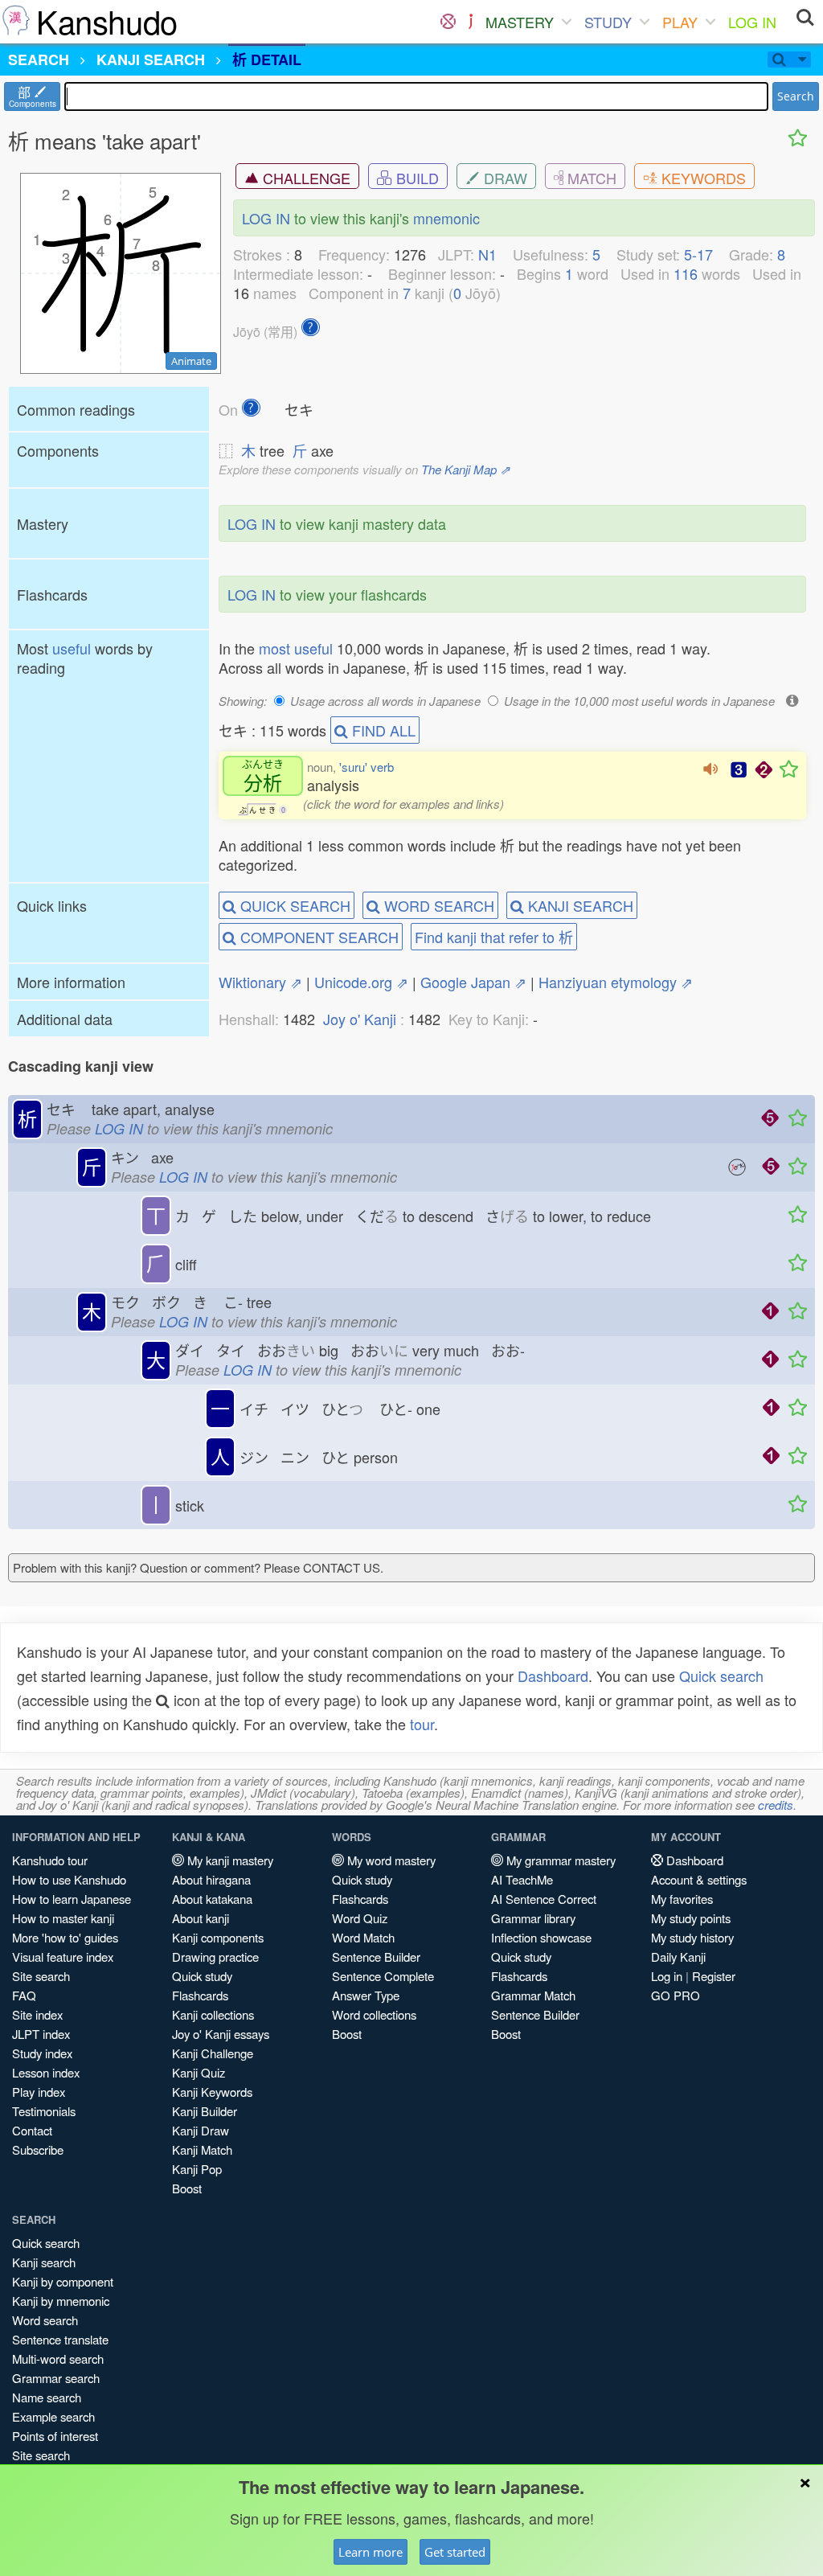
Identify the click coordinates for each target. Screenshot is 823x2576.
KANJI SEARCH (579, 905)
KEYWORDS (702, 178)
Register (714, 1976)
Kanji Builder (205, 2111)
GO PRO (676, 1995)
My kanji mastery (229, 1860)
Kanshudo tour (50, 1860)
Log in (667, 1976)
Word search (45, 2320)
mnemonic (446, 218)
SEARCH (39, 59)
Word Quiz (360, 1918)
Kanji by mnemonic (61, 2301)
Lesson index (46, 2072)
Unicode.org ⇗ (361, 982)
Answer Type (366, 1995)
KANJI (151, 59)
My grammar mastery (559, 1860)
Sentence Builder (376, 1957)
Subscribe (38, 2149)
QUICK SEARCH (293, 905)
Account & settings (699, 1879)
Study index (42, 2053)
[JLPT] (471, 22)
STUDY (608, 22)
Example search (53, 2416)
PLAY (680, 22)
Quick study (202, 1976)
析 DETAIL (267, 59)
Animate (191, 361)
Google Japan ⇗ (473, 982)
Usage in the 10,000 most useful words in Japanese (639, 701)
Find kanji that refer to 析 (494, 937)
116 (686, 273)
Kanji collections (213, 2014)
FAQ (24, 1995)
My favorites (682, 1899)
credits (776, 1805)
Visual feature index (63, 1957)
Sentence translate (60, 2339)
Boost (187, 2188)
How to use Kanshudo (69, 1879)
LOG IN (752, 22)
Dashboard (553, 1676)
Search (796, 96)
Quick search (721, 1676)
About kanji (201, 1918)
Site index (37, 2014)
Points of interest (55, 2436)
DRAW (504, 178)
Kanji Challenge (213, 2053)
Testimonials (44, 2111)
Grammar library (533, 1918)
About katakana (212, 1899)
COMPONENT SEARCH (317, 937)
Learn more (371, 2552)
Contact (32, 2130)
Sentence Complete (383, 1976)
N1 (487, 254)
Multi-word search (58, 2359)
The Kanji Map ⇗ (466, 469)
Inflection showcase (541, 1937)
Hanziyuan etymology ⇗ (616, 982)
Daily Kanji (678, 1957)
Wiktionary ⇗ (260, 982)
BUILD (416, 178)
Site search (41, 1976)
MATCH (590, 178)
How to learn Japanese (72, 1899)
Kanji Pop (197, 2169)
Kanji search (44, 2262)
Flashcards (200, 1995)
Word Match (363, 1937)
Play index (39, 2092)
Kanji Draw (201, 2130)
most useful (296, 648)
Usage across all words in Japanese (385, 701)
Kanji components (218, 1937)
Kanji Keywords (212, 2092)
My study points (691, 1918)
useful (72, 648)
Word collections (374, 2014)
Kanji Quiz (199, 2072)
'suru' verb (366, 767)
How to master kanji (63, 1918)
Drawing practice (215, 1957)
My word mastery (390, 1860)
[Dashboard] (448, 22)
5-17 (698, 254)
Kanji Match (202, 2149)
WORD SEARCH (437, 905)
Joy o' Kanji (360, 1019)
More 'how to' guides (65, 1937)
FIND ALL (382, 730)
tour (422, 1724)
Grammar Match (533, 1995)
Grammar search (56, 2378)
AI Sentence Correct (544, 1899)
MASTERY (520, 22)
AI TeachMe (522, 1879)
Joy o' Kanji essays (221, 2034)
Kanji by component (63, 2281)
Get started (455, 2552)
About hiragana (211, 1879)
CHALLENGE (305, 178)
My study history (692, 1937)
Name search (47, 2397)
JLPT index (41, 2034)
